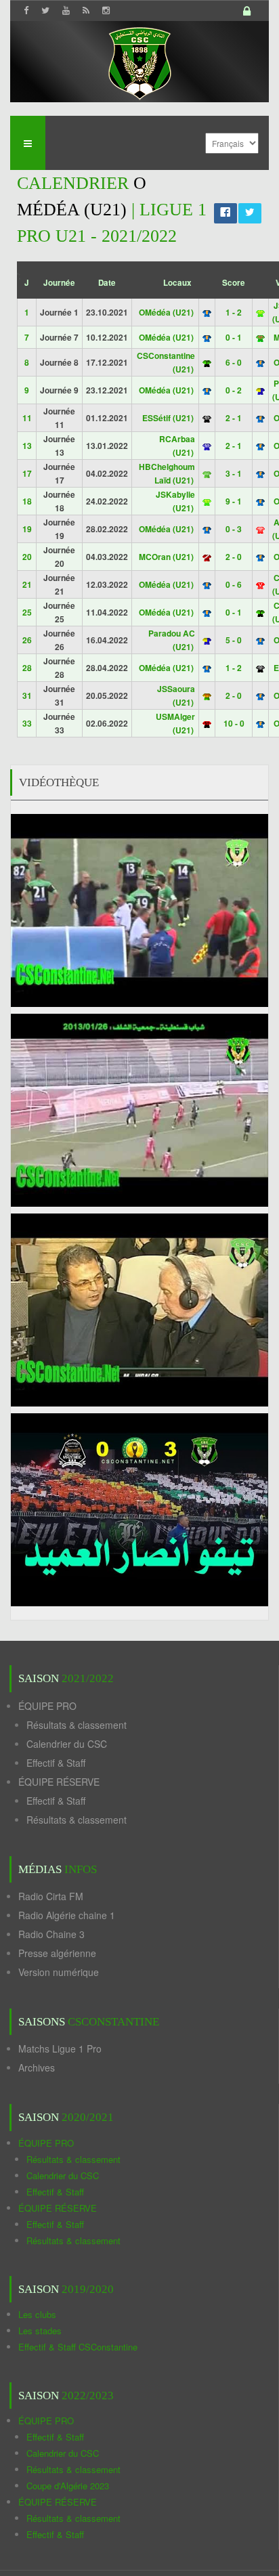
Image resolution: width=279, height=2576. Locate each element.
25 (27, 612)
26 (27, 640)
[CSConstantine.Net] (139, 61)
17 (27, 473)
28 (27, 668)
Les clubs (37, 2314)
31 (27, 695)
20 (27, 557)
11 (27, 418)
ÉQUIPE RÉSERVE (59, 1782)
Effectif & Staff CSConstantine (78, 2347)
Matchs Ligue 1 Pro (60, 2048)
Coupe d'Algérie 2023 (68, 2486)
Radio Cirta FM (51, 1896)
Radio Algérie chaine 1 (67, 1915)
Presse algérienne (57, 1953)
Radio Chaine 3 (51, 1934)
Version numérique (59, 1972)
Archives (37, 2067)
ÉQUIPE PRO (47, 1706)
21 (27, 584)
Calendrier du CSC (67, 1744)
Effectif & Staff (56, 1763)
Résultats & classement (77, 1725)
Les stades (40, 2331)
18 (27, 501)
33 (27, 723)
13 (27, 446)
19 (27, 529)
